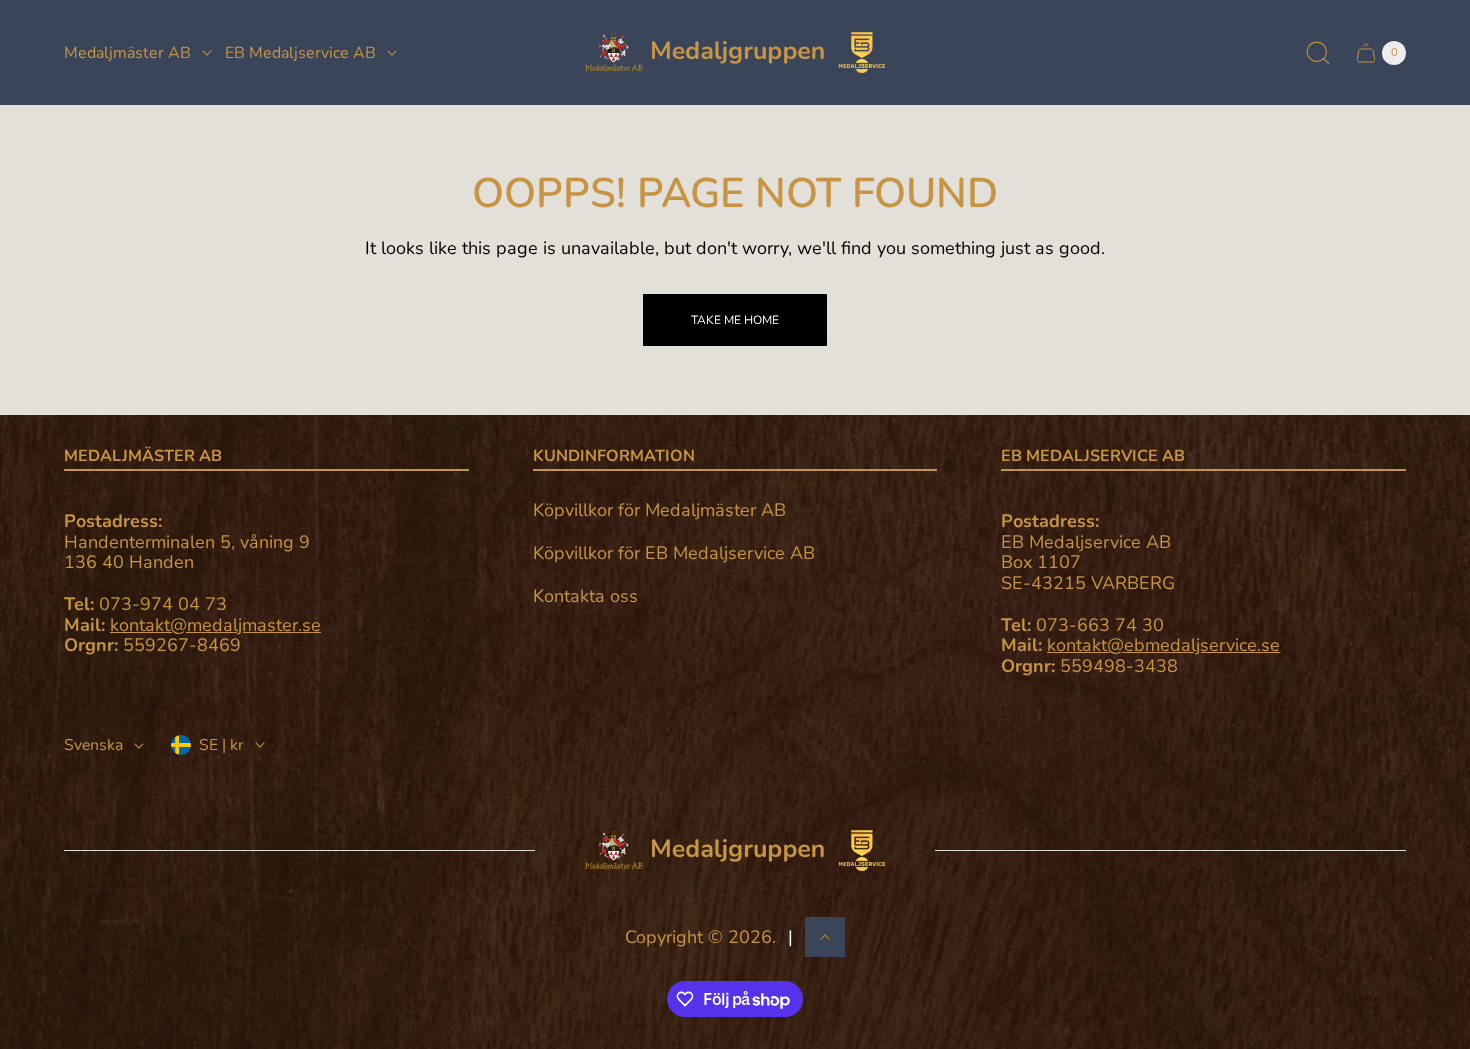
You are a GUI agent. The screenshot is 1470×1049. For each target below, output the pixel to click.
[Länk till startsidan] (735, 850)
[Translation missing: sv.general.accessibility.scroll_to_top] (825, 937)
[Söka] (1318, 53)
